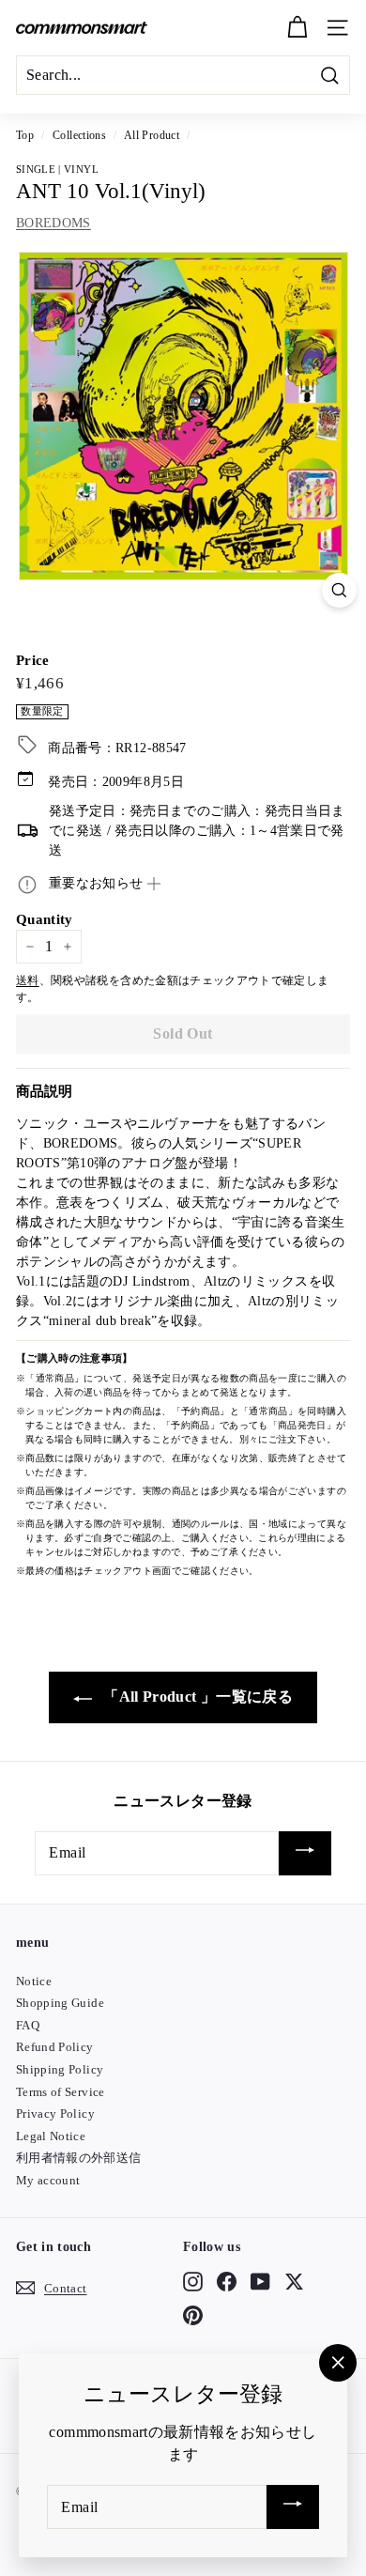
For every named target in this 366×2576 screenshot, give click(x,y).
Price (33, 660)
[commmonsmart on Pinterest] (193, 2316)
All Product (152, 135)
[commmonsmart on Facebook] (227, 2281)
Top (25, 135)
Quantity (45, 919)
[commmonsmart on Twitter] (294, 2281)
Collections (79, 135)
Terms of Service (61, 2092)
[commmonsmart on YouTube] (260, 2281)
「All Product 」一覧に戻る (196, 1697)
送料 (28, 980)
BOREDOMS (53, 223)
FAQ (28, 2025)
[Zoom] (339, 590)
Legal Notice (51, 2136)
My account (48, 2180)
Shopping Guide (60, 2003)
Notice (34, 1981)
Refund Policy (55, 2047)
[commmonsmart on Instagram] (193, 2281)
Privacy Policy (55, 2113)
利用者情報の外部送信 (79, 2158)
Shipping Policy (60, 2069)
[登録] (305, 1853)
